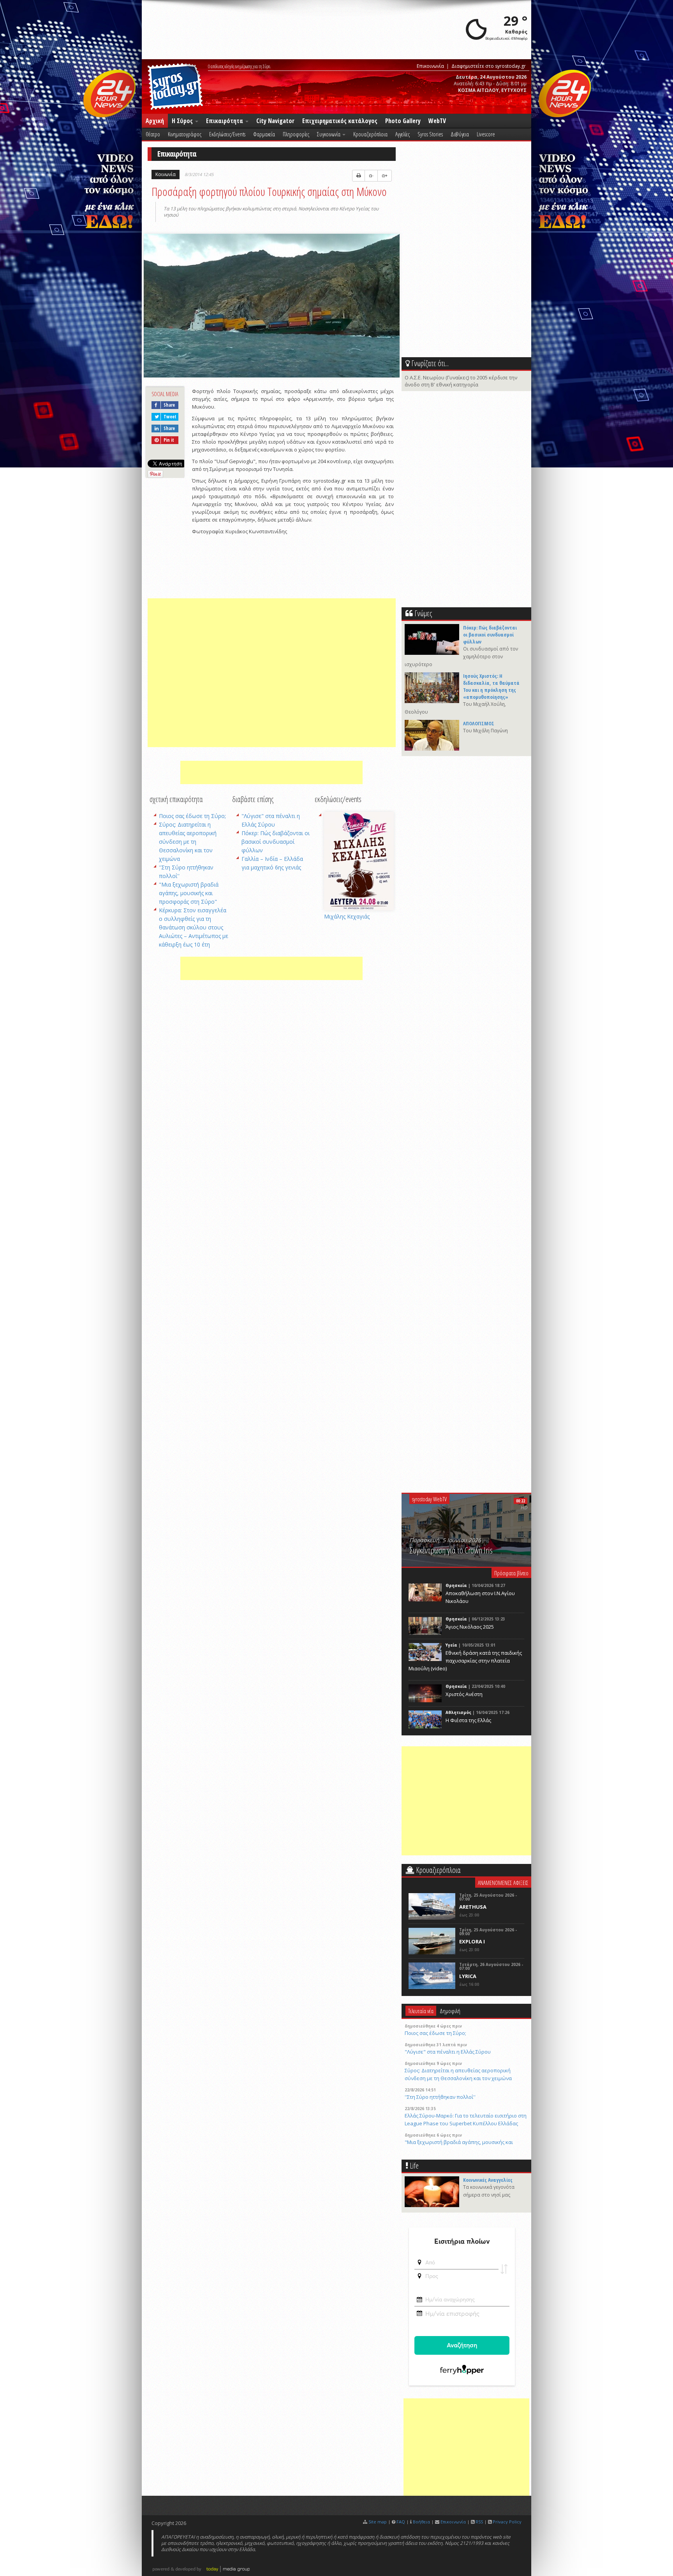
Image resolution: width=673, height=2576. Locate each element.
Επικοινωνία (430, 66)
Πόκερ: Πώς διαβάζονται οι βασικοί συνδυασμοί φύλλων (276, 842)
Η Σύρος (183, 121)
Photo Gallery (403, 121)
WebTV (437, 121)
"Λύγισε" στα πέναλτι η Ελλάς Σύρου (448, 2052)
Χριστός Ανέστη (464, 1694)
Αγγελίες (403, 134)
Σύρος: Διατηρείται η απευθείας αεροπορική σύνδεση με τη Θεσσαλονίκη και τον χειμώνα (188, 842)
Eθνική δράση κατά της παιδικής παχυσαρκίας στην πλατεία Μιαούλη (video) (465, 1661)
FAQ (401, 2522)
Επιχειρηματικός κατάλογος (340, 121)
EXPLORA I (472, 1941)
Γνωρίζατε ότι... (430, 363)
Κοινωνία (166, 174)
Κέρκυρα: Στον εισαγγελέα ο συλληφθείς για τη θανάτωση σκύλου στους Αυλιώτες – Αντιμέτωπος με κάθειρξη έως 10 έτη (194, 927)
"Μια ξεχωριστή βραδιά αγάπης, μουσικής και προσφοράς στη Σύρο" (189, 893)
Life (414, 2166)
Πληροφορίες (296, 134)
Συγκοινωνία (329, 134)
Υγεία (451, 1645)
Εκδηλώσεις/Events (227, 134)
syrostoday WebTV (429, 1499)
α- (371, 175)
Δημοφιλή (450, 2011)
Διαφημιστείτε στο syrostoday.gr (489, 66)
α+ (385, 175)
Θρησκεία (456, 1585)
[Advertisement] (272, 673)
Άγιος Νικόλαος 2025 (470, 1627)
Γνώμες (423, 613)
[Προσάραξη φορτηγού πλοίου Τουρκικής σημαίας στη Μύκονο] (272, 307)
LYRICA (468, 1976)
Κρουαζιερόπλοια (370, 134)
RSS (479, 2522)
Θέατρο (153, 134)
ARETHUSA (473, 1907)
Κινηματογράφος (185, 134)
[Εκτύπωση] (359, 176)
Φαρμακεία (264, 134)
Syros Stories (430, 134)
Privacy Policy (507, 2522)
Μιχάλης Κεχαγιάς (347, 916)
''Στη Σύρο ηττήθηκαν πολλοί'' (440, 2097)
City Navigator (275, 121)
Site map (378, 2522)
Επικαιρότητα (225, 121)
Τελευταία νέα (421, 2011)
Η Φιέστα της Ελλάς (468, 1720)
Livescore (486, 134)
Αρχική (155, 121)
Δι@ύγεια (460, 134)
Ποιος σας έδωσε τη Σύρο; (192, 816)
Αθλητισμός (458, 1712)
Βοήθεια (421, 2522)
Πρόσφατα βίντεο (511, 1573)
